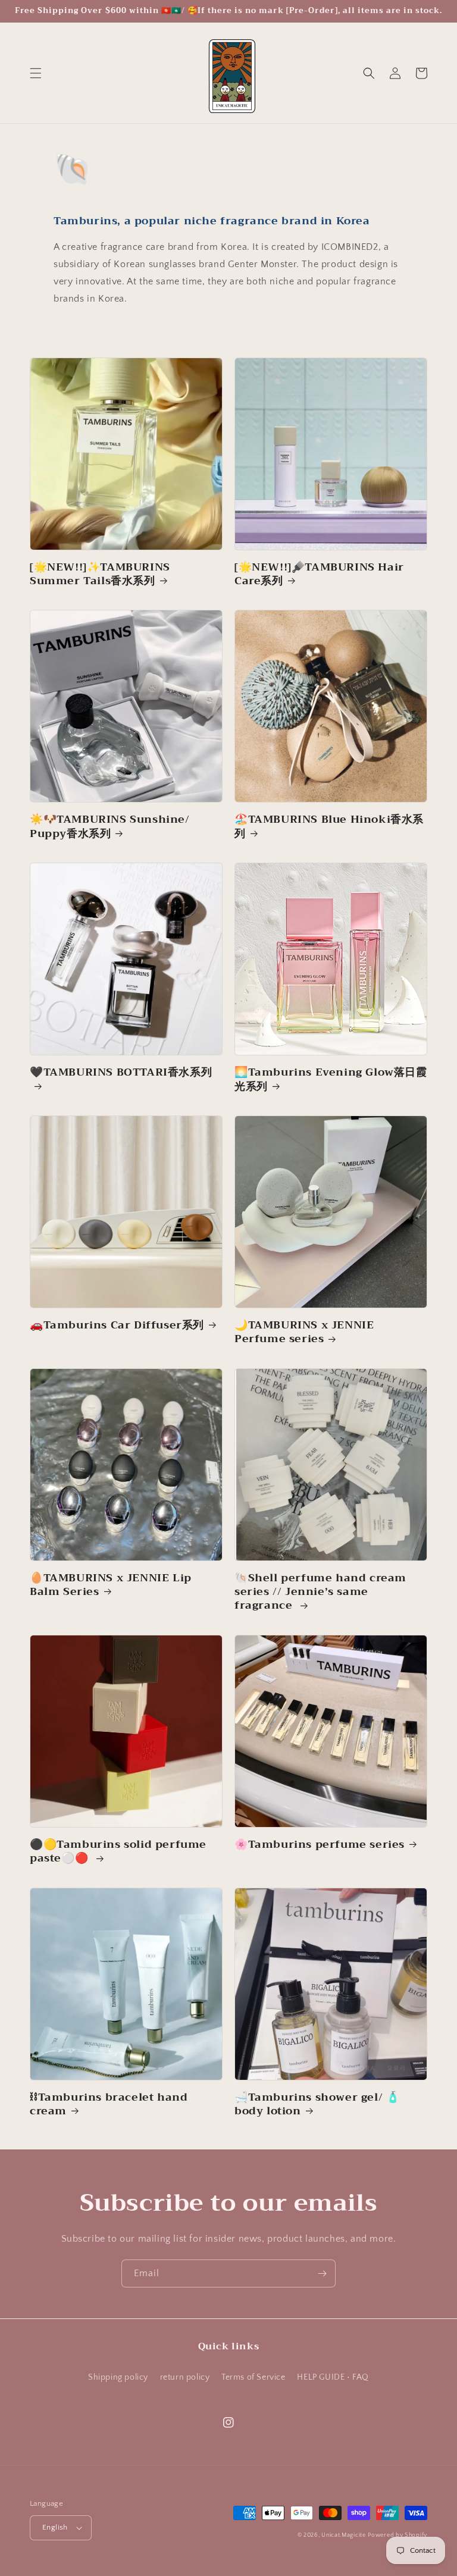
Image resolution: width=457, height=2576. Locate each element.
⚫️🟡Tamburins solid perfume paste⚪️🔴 (118, 1852)
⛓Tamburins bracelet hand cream (109, 2105)
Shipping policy (118, 2377)
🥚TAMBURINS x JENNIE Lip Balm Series (111, 1585)
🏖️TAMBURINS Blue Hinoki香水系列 (329, 827)
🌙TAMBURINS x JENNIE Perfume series (304, 1332)
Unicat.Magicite (344, 2535)
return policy (185, 2377)
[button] (36, 73)
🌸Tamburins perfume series (320, 1845)
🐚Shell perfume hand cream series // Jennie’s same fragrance (320, 1592)
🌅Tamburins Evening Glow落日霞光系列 (331, 1079)
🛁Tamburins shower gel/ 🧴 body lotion (317, 2105)
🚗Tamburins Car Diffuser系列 (117, 1325)
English (55, 2527)
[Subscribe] (322, 2273)
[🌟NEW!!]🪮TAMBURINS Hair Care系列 (319, 574)
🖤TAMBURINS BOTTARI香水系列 (121, 1074)
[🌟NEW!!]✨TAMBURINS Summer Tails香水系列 (100, 574)
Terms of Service (253, 2377)
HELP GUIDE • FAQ (333, 2377)
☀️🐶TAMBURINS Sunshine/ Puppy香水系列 (110, 827)
